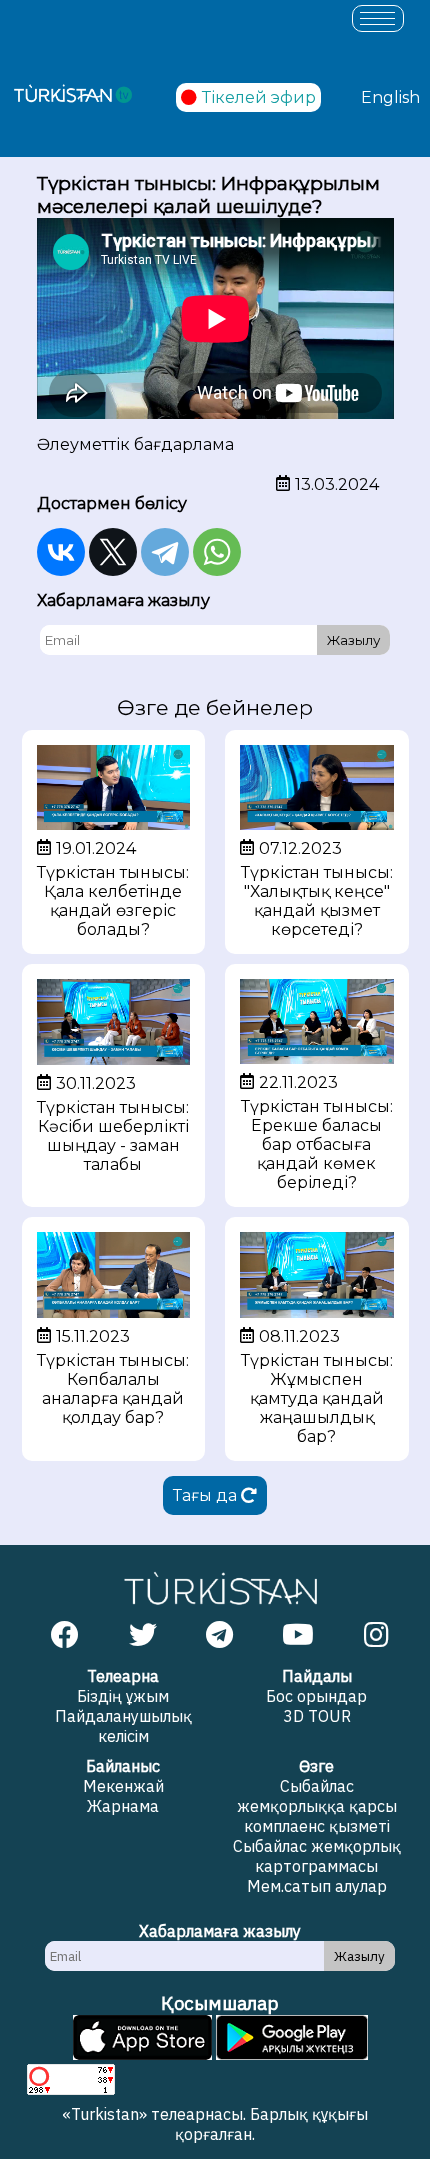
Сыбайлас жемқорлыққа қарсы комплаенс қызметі (317, 1806)
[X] (113, 552)
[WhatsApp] (217, 552)
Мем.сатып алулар (317, 1886)
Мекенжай (123, 1786)
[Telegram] (165, 552)
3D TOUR (317, 1716)
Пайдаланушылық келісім (123, 1726)
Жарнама (123, 1806)
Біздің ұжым (123, 1696)
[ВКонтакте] (61, 552)
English (390, 97)
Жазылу (353, 640)
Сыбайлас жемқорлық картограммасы (317, 1856)
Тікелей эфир (259, 97)
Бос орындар (316, 1696)
